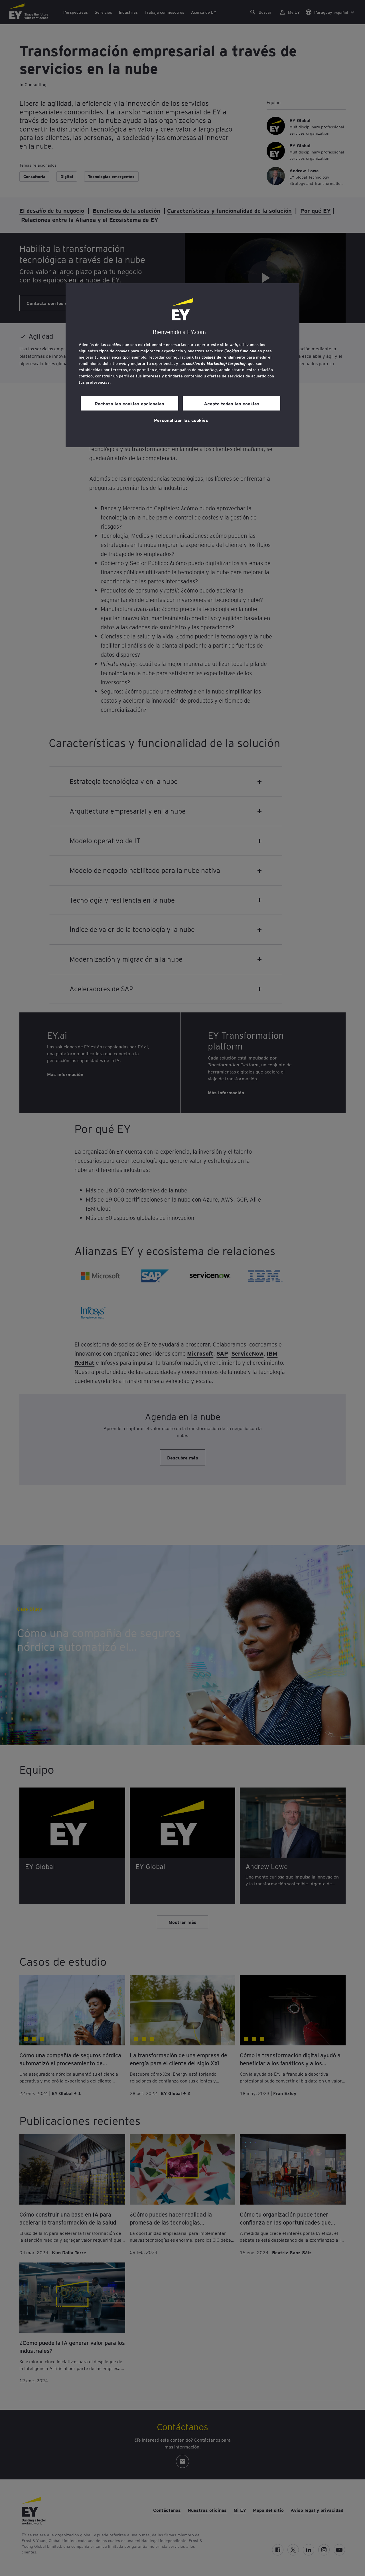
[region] (182, 365)
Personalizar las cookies (181, 420)
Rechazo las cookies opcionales (129, 403)
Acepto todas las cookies (232, 403)
